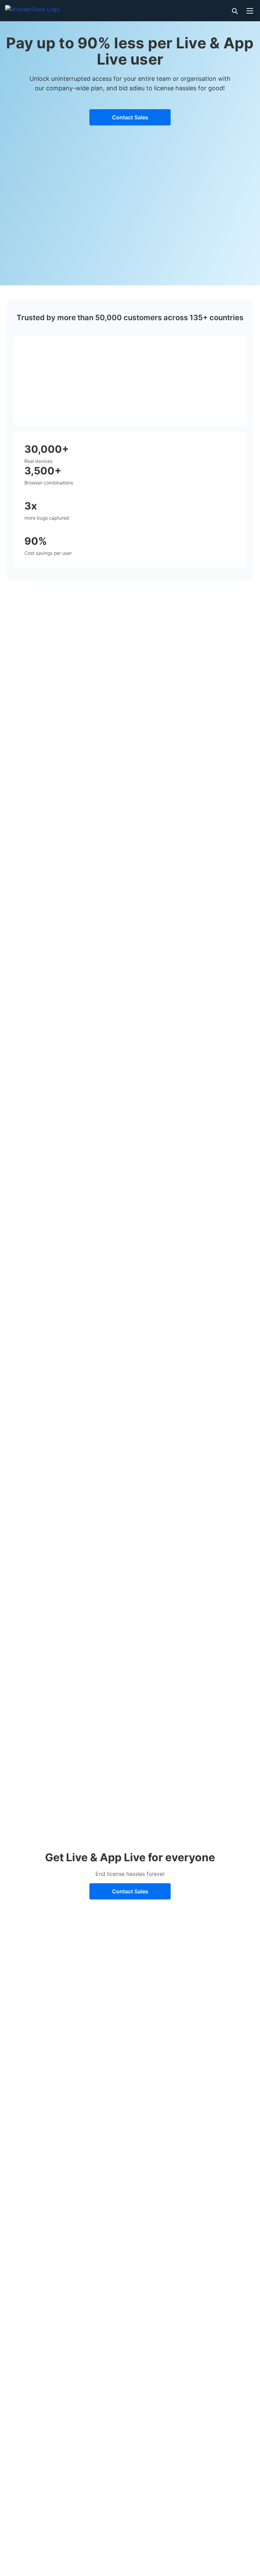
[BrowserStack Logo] (32, 8)
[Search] (234, 11)
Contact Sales (130, 117)
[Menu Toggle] (250, 11)
